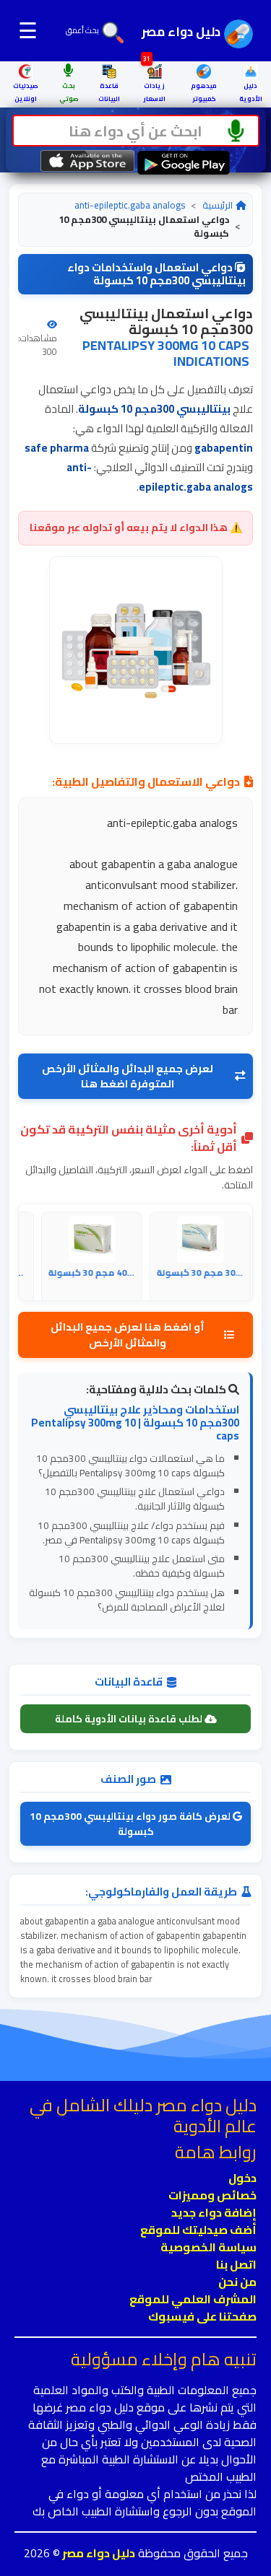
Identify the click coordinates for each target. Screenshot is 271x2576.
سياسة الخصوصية (208, 2247)
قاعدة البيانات (109, 92)
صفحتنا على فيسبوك (202, 2316)
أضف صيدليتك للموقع (198, 2230)
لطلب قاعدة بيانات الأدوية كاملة (130, 1719)
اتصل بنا (236, 2264)
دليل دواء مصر (98, 2553)
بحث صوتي (69, 92)
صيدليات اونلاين (26, 92)
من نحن (237, 2282)
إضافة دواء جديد (214, 2212)
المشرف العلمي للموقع (193, 2299)
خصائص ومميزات (212, 2195)
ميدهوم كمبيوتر (204, 92)
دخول (242, 2178)
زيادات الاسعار (154, 84)
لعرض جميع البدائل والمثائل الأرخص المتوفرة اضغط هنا (128, 1076)
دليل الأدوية (251, 92)
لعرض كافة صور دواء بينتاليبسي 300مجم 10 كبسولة (131, 1823)
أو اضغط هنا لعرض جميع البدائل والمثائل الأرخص (128, 1335)
